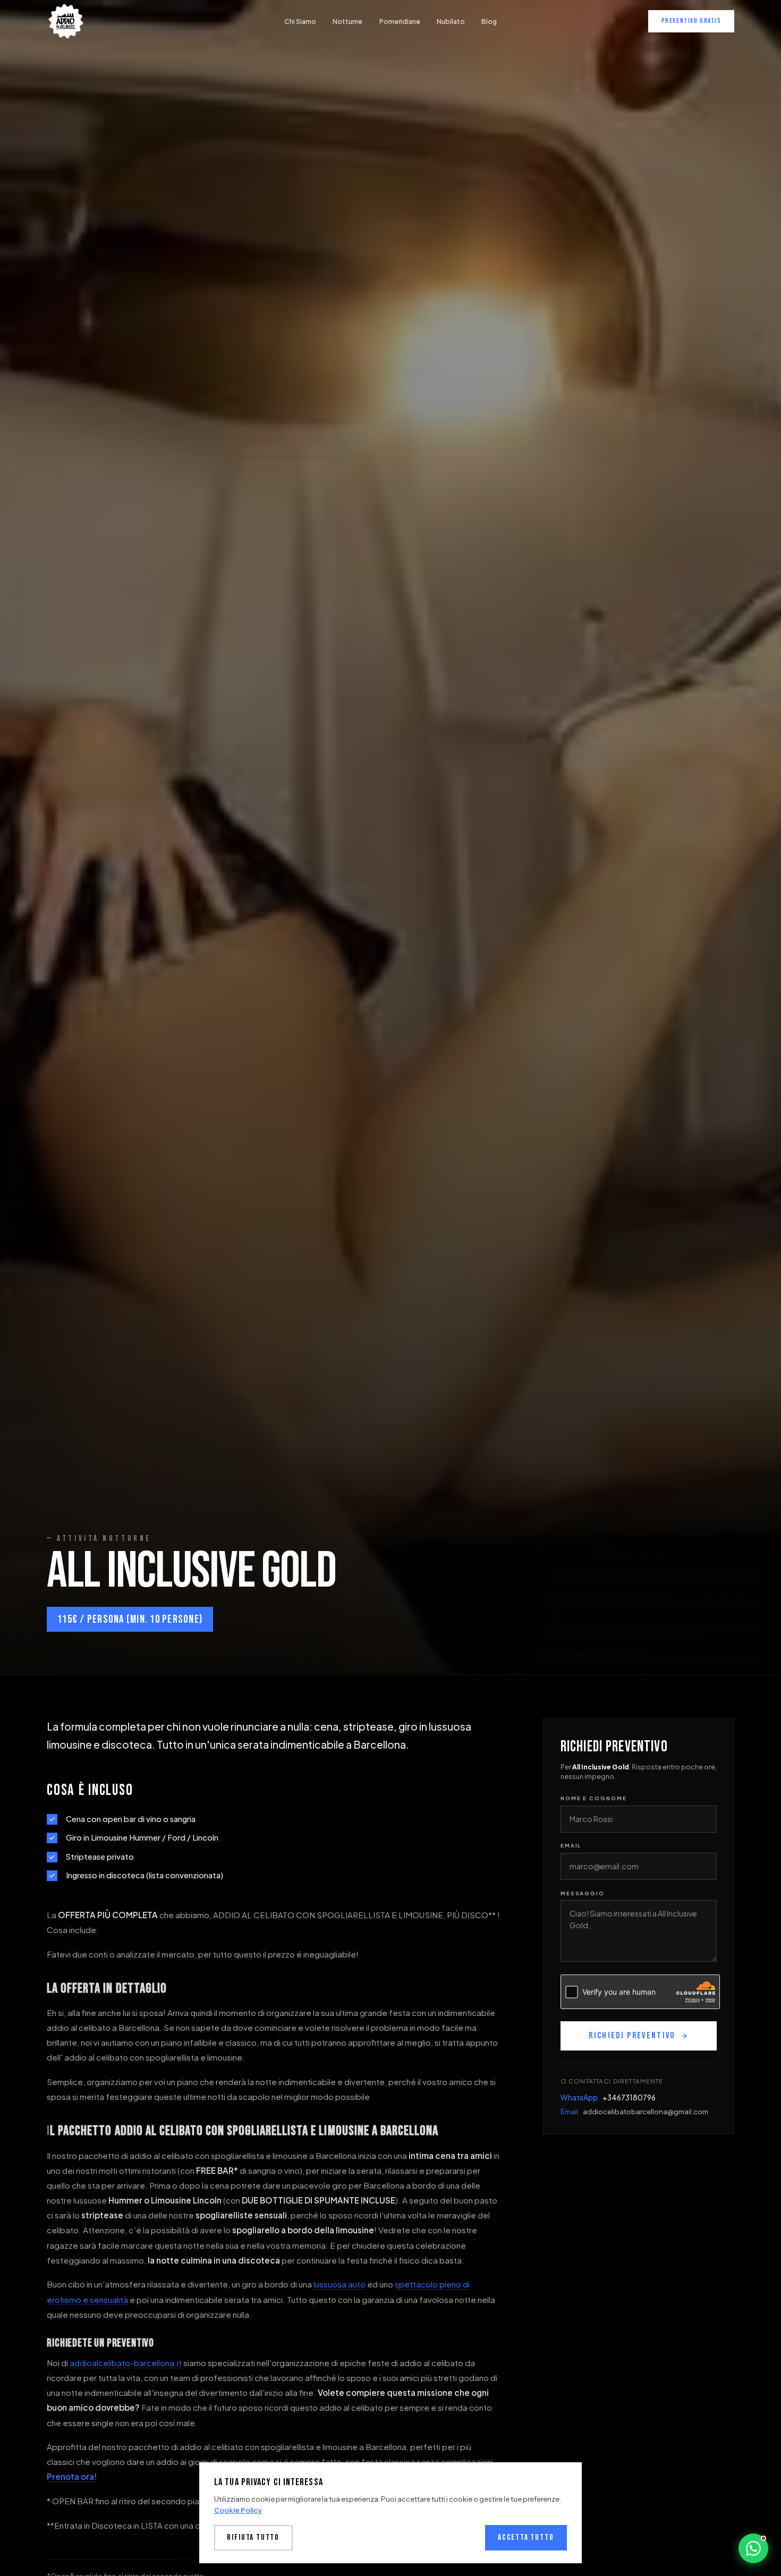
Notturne (347, 21)
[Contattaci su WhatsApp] (753, 2548)
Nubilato (451, 21)
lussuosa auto (339, 2284)
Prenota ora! (72, 2476)
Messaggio (583, 1893)
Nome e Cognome (594, 1798)
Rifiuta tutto (253, 2537)
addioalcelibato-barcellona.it (126, 2363)
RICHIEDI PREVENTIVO (632, 2036)
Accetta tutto (526, 2537)
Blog (489, 21)
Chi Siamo (300, 21)
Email (571, 1845)
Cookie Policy (238, 2510)
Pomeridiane (400, 21)
